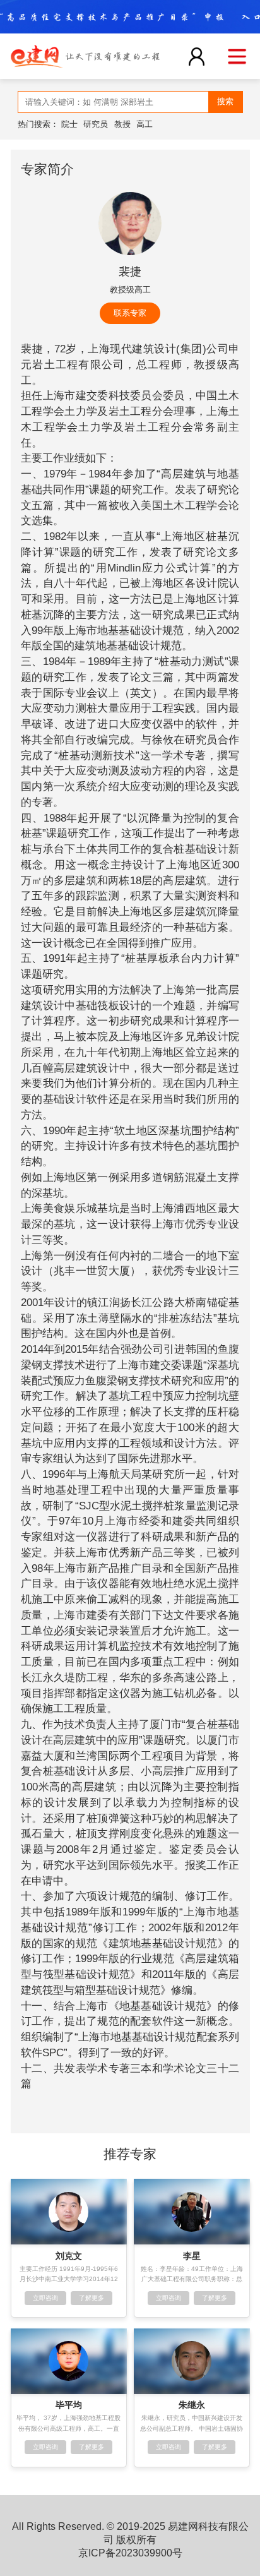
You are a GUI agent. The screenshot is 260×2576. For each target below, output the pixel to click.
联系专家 (130, 313)
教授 (122, 124)
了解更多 (92, 2298)
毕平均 (69, 2405)
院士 (69, 124)
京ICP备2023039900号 (130, 2553)
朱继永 (192, 2405)
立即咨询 (45, 2298)
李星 (192, 2256)
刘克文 (69, 2256)
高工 (145, 124)
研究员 (96, 124)
